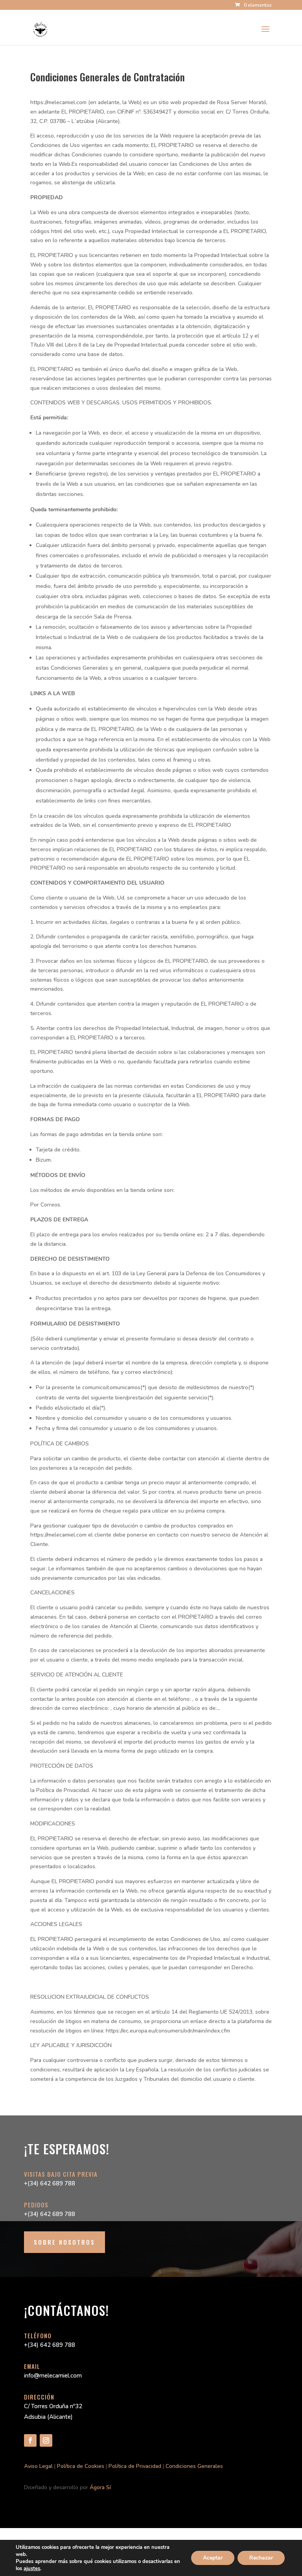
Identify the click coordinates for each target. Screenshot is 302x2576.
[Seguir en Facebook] (30, 2440)
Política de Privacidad (135, 2466)
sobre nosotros (64, 2242)
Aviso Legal (38, 2466)
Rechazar (261, 2558)
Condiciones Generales (194, 2466)
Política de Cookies (81, 2466)
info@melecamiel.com (53, 2376)
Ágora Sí (100, 2487)
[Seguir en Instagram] (46, 2440)
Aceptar (213, 2558)
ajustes (32, 2569)
